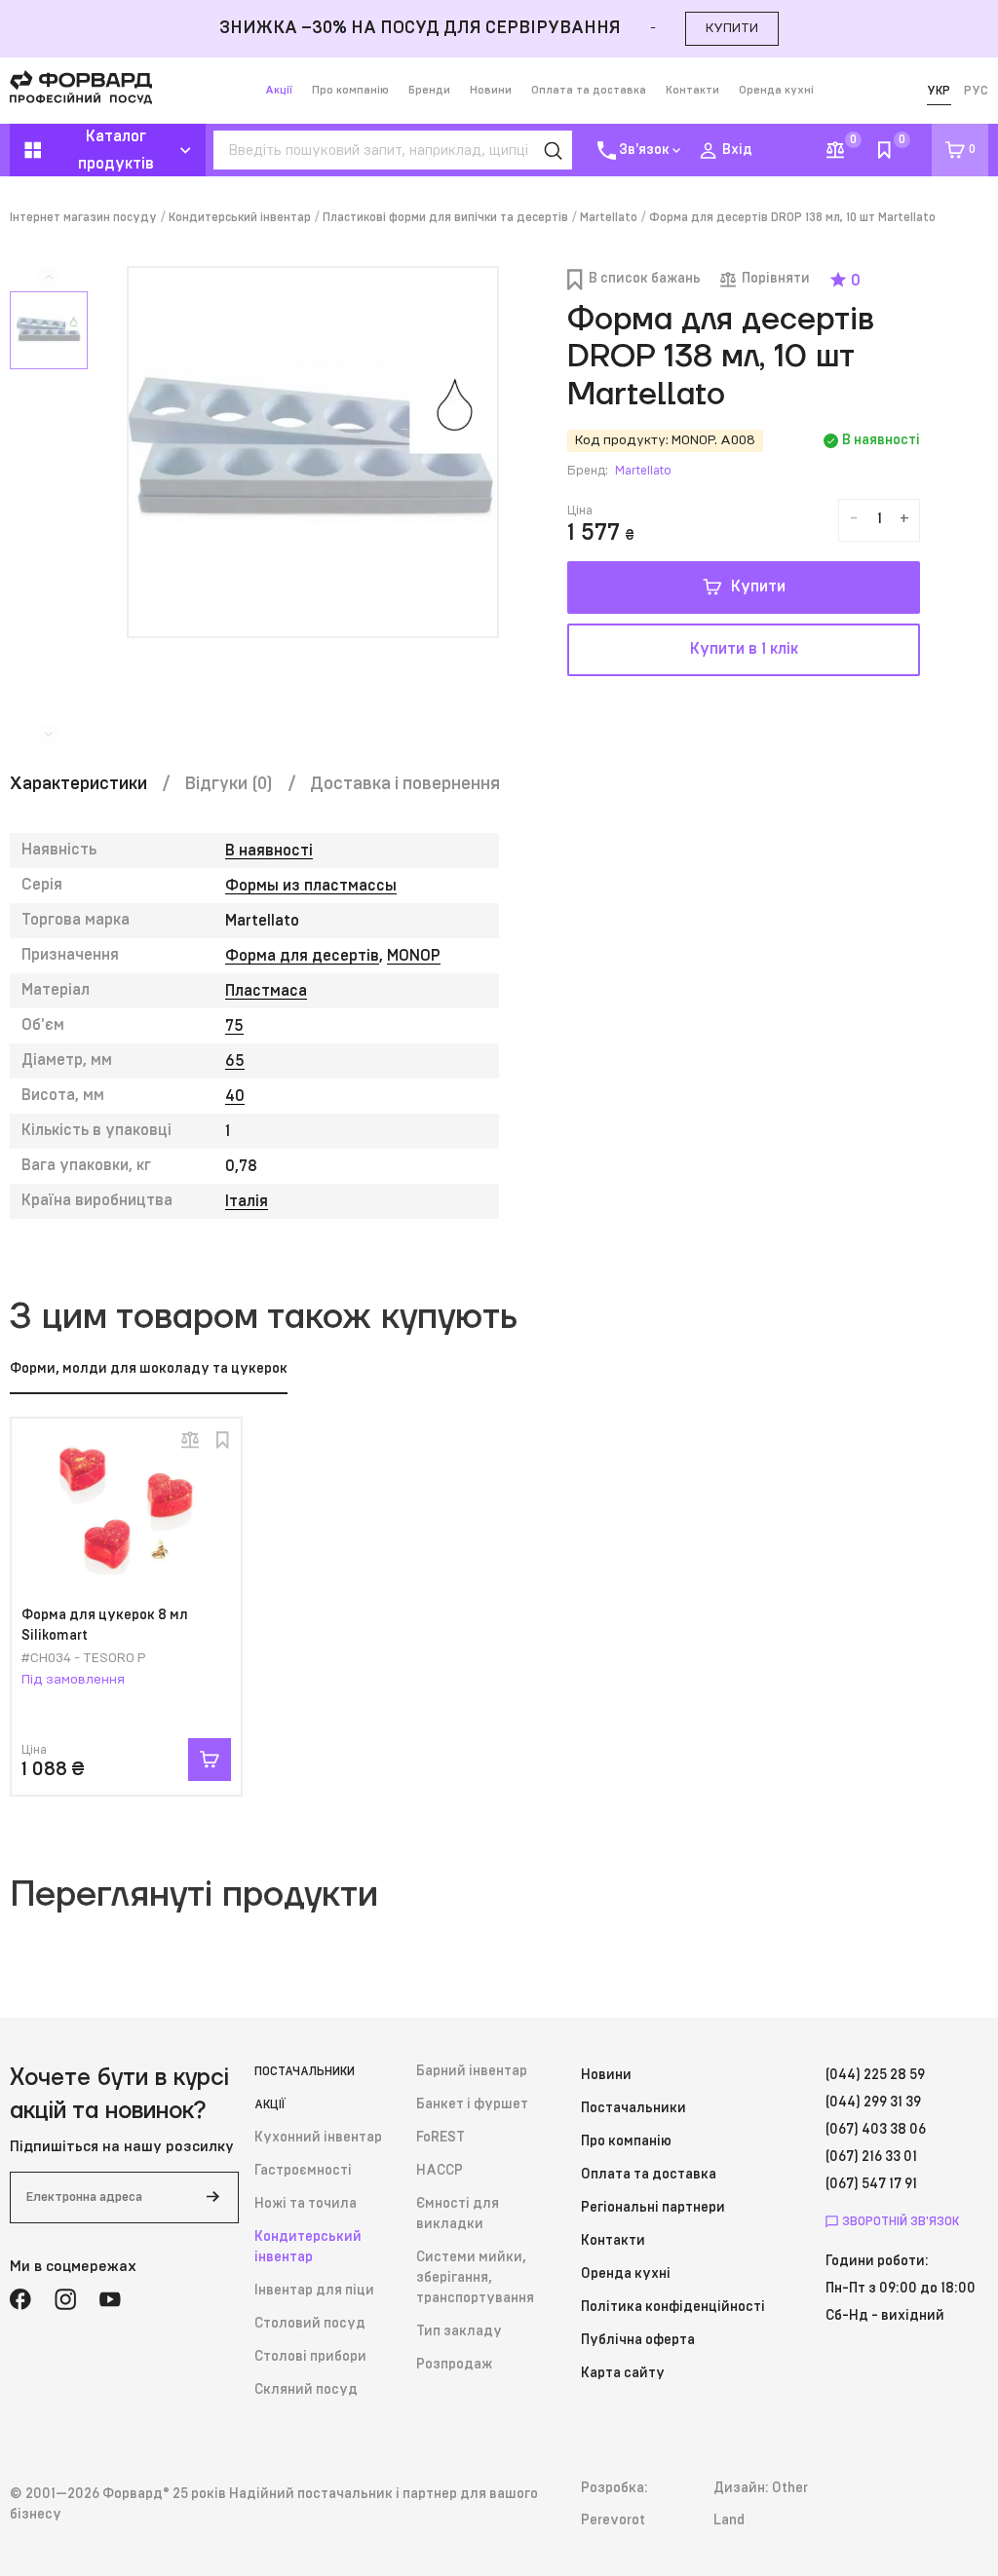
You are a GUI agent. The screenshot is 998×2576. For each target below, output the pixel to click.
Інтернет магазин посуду (83, 217)
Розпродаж (454, 2365)
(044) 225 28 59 (875, 2075)
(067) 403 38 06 (876, 2130)
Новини (491, 90)
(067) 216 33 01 (871, 2157)
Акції (279, 90)
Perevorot (613, 2520)
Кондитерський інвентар (240, 217)
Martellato (609, 217)
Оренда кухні (776, 90)
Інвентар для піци (314, 2291)
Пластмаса (266, 991)
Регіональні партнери (653, 2208)
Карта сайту (623, 2373)
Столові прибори (310, 2357)
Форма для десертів (302, 956)
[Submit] (212, 2197)
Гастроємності (303, 2171)
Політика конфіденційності (673, 2307)
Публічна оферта (638, 2340)
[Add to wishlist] (222, 1440)
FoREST (441, 2138)
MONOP (414, 956)
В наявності (269, 851)
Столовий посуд (310, 2324)
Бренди (429, 90)
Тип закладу (459, 2331)
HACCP (440, 2171)
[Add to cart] (210, 1760)
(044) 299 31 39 (873, 2102)
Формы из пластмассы (311, 886)
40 (235, 1096)
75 (234, 1026)
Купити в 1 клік (744, 649)
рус (976, 91)
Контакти (692, 90)
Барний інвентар (472, 2071)
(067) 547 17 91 (871, 2184)
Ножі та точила (306, 2204)
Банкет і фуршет (472, 2104)
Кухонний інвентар (318, 2138)
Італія (247, 1201)
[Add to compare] (190, 1440)
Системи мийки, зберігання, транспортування (475, 2278)
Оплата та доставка (589, 90)
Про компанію (350, 90)
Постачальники (305, 2071)
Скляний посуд (306, 2390)
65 (235, 1061)
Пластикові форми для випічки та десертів (445, 217)
